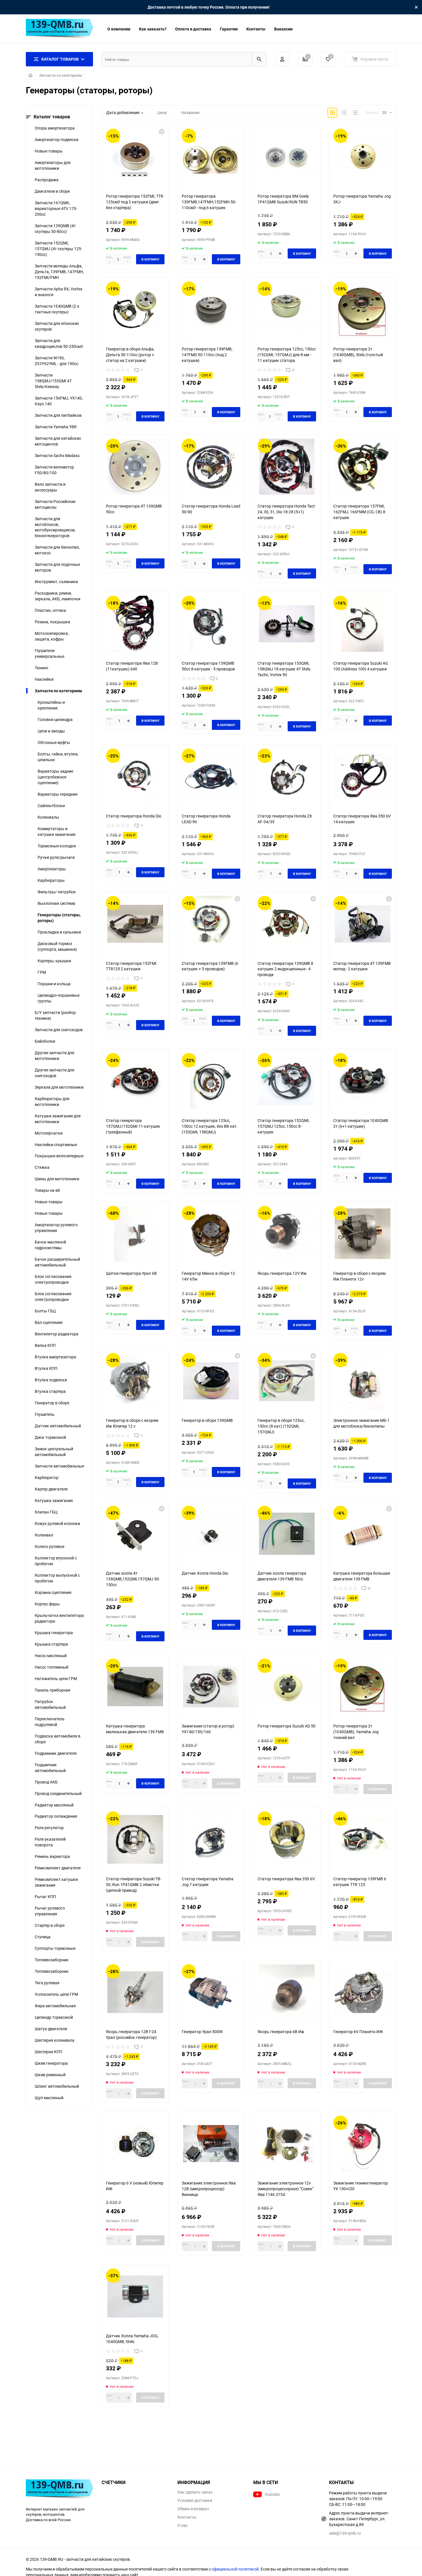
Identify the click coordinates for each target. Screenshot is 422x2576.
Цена (162, 112)
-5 (369, 1588)
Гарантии (229, 29)
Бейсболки (45, 1041)
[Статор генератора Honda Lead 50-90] (211, 467)
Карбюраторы (51, 880)
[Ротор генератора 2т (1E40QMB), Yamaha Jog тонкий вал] (363, 1687)
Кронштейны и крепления (51, 705)
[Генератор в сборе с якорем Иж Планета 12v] (363, 1234)
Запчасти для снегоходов (59, 1030)
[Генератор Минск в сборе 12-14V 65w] (211, 1234)
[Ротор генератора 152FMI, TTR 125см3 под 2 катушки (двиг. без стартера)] (135, 157)
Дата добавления (123, 112)
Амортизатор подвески (57, 139)
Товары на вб (47, 1190)
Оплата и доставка (193, 29)
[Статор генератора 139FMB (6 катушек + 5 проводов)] (211, 924)
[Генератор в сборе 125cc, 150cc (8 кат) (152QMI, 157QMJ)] (287, 1381)
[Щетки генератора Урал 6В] (135, 1234)
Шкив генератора (51, 2063)
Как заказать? (153, 29)
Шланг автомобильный (57, 2086)
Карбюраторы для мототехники (52, 1101)
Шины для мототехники (57, 1179)
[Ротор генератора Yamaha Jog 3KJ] (363, 157)
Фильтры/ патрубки (57, 892)
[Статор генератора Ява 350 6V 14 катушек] (363, 777)
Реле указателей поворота (50, 1842)
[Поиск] (259, 59)
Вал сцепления (49, 1322)
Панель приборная (53, 1690)
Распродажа (47, 180)
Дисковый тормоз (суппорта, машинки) (57, 946)
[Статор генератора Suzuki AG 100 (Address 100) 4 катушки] (363, 624)
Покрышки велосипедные (59, 1156)
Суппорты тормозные (55, 1948)
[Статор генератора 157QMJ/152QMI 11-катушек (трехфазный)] (135, 1081)
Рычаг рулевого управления (50, 1911)
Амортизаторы (52, 869)
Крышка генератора (54, 1633)
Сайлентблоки (51, 806)
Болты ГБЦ (45, 1311)
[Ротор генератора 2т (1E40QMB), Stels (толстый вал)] (363, 310)
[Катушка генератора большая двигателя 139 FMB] (363, 1534)
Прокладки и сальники (59, 932)
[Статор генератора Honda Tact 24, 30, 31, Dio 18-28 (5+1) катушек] (287, 467)
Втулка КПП (46, 1368)
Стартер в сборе (50, 1925)
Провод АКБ (46, 1782)
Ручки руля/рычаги (56, 857)
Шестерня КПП (49, 2052)
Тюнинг (42, 668)
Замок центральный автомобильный (54, 1452)
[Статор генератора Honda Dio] (135, 777)
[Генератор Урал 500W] (211, 1992)
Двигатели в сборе (52, 191)
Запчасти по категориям (60, 75)
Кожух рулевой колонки (57, 1523)
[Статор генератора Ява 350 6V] (287, 1839)
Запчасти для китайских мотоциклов (58, 441)
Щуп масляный (49, 2098)
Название (190, 112)
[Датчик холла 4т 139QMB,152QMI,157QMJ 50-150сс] (135, 1534)
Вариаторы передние (58, 794)
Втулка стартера (50, 1391)
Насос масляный (51, 1656)
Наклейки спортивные (56, 1145)
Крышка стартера (51, 1644)
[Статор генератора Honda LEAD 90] (211, 777)
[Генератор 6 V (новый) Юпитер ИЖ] (135, 2144)
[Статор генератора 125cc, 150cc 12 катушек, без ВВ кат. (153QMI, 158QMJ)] (211, 1081)
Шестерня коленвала (55, 2040)
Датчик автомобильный (58, 1426)
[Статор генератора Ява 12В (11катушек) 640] (135, 624)
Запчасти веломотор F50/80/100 (54, 470)
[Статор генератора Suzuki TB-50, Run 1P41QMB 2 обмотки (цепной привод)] (135, 1839)
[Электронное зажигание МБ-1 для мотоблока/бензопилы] (363, 1381)
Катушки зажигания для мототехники (58, 1119)
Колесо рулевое (50, 1546)
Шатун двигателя (51, 2029)
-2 (293, 370)
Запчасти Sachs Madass (57, 455)
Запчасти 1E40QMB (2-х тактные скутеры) (57, 309)
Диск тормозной (50, 1437)
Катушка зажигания (54, 1500)
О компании (119, 29)
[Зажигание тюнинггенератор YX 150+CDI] (363, 2144)
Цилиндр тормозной (54, 2017)
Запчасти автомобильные (59, 1466)
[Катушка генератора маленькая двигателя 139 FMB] (135, 1687)
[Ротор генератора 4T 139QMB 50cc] (135, 467)
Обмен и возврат (193, 2509)
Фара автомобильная (55, 2006)
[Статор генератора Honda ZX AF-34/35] (287, 777)
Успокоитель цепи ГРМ (56, 1994)
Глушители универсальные (50, 653)
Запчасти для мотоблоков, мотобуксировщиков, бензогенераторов (55, 527)
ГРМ (42, 972)
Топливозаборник (52, 1960)
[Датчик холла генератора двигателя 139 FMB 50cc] (287, 1534)
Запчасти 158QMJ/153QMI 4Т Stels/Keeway (53, 381)
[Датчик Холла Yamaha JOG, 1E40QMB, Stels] (135, 2296)
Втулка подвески (51, 1380)
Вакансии (283, 29)
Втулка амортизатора (55, 1357)
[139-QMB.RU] (59, 2490)
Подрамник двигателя (56, 1753)
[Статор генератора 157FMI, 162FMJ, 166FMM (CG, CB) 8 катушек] (363, 467)
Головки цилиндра (55, 719)
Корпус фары (47, 1604)
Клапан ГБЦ (46, 1512)
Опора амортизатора (55, 128)
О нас (183, 2525)
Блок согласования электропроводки (53, 1279)
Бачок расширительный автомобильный (57, 1262)
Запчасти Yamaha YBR (56, 427)
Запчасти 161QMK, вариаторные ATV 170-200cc (56, 208)
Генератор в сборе (52, 1403)
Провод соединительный (58, 1793)
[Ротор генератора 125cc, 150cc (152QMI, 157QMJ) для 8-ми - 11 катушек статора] (287, 310)
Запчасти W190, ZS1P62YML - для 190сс (57, 361)
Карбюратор (47, 1477)
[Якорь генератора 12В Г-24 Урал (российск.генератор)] (135, 1992)
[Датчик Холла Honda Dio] (211, 1534)
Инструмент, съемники (56, 582)
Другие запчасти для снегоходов (55, 1073)
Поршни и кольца (54, 984)
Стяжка (42, 1167)
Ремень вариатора (52, 1856)
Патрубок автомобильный (50, 1704)
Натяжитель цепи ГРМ (56, 1679)
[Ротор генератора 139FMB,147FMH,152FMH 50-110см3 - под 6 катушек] (211, 157)
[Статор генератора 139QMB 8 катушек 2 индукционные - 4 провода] (287, 924)
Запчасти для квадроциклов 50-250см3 (59, 343)
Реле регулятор (49, 1828)
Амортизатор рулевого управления (56, 1228)
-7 (141, 2047)
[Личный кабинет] (282, 59)
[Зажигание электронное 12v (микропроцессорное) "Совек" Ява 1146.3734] (287, 2144)
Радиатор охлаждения (56, 1816)
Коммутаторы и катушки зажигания (57, 831)
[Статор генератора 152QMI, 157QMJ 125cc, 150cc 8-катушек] (287, 1081)
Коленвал (44, 1535)
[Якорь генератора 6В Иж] (287, 1992)
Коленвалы (48, 817)
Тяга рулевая (47, 1983)
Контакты (256, 29)
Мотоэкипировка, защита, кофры (52, 636)
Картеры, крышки (54, 961)
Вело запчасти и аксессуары (50, 487)
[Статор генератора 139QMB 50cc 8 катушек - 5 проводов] (211, 624)
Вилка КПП (45, 1345)
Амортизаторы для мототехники (53, 165)
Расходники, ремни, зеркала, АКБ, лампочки (58, 596)
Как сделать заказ (195, 2492)
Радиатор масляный (54, 1805)
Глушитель (45, 1414)
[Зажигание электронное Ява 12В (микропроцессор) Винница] (211, 2144)
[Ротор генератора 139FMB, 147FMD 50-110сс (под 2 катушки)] (211, 310)
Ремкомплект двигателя (58, 1868)
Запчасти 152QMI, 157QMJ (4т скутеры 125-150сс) (58, 249)
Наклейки (44, 679)
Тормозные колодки (57, 846)
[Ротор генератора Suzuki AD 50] (287, 1687)
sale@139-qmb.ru (345, 2533)
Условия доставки (195, 2500)
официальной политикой (235, 2569)
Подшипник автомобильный (50, 1768)
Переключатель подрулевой (50, 1722)
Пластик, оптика (50, 610)
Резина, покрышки (52, 622)
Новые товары (49, 151)
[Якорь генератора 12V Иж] (287, 1234)
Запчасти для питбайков (58, 415)
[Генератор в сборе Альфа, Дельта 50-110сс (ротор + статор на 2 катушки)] (135, 310)
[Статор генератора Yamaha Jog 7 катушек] (211, 1839)
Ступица (43, 1937)
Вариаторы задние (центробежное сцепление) (55, 777)
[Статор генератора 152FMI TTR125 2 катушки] (135, 924)
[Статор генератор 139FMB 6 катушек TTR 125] (363, 1839)
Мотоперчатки (49, 1133)
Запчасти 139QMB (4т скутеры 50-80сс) (55, 229)
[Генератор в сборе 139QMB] (211, 1381)
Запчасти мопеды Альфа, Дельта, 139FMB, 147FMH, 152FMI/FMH (59, 272)
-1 (141, 370)
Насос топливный (52, 1667)
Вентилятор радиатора (57, 1334)
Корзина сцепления (53, 1592)
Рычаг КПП (45, 1897)
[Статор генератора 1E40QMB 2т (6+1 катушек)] (363, 1081)
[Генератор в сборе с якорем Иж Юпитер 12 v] (135, 1381)
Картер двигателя (51, 1489)
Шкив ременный (50, 2075)
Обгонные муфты (54, 742)
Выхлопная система (56, 903)
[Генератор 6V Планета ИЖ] (363, 1992)
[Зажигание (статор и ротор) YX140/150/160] (211, 1687)
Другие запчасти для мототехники (55, 1055)
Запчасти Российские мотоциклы (55, 504)
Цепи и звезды (51, 731)
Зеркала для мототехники (59, 1087)
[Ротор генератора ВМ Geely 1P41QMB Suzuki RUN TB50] (287, 157)
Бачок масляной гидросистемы (50, 1245)
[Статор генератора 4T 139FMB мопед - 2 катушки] (363, 924)
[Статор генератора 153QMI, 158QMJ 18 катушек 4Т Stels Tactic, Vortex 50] (287, 624)
